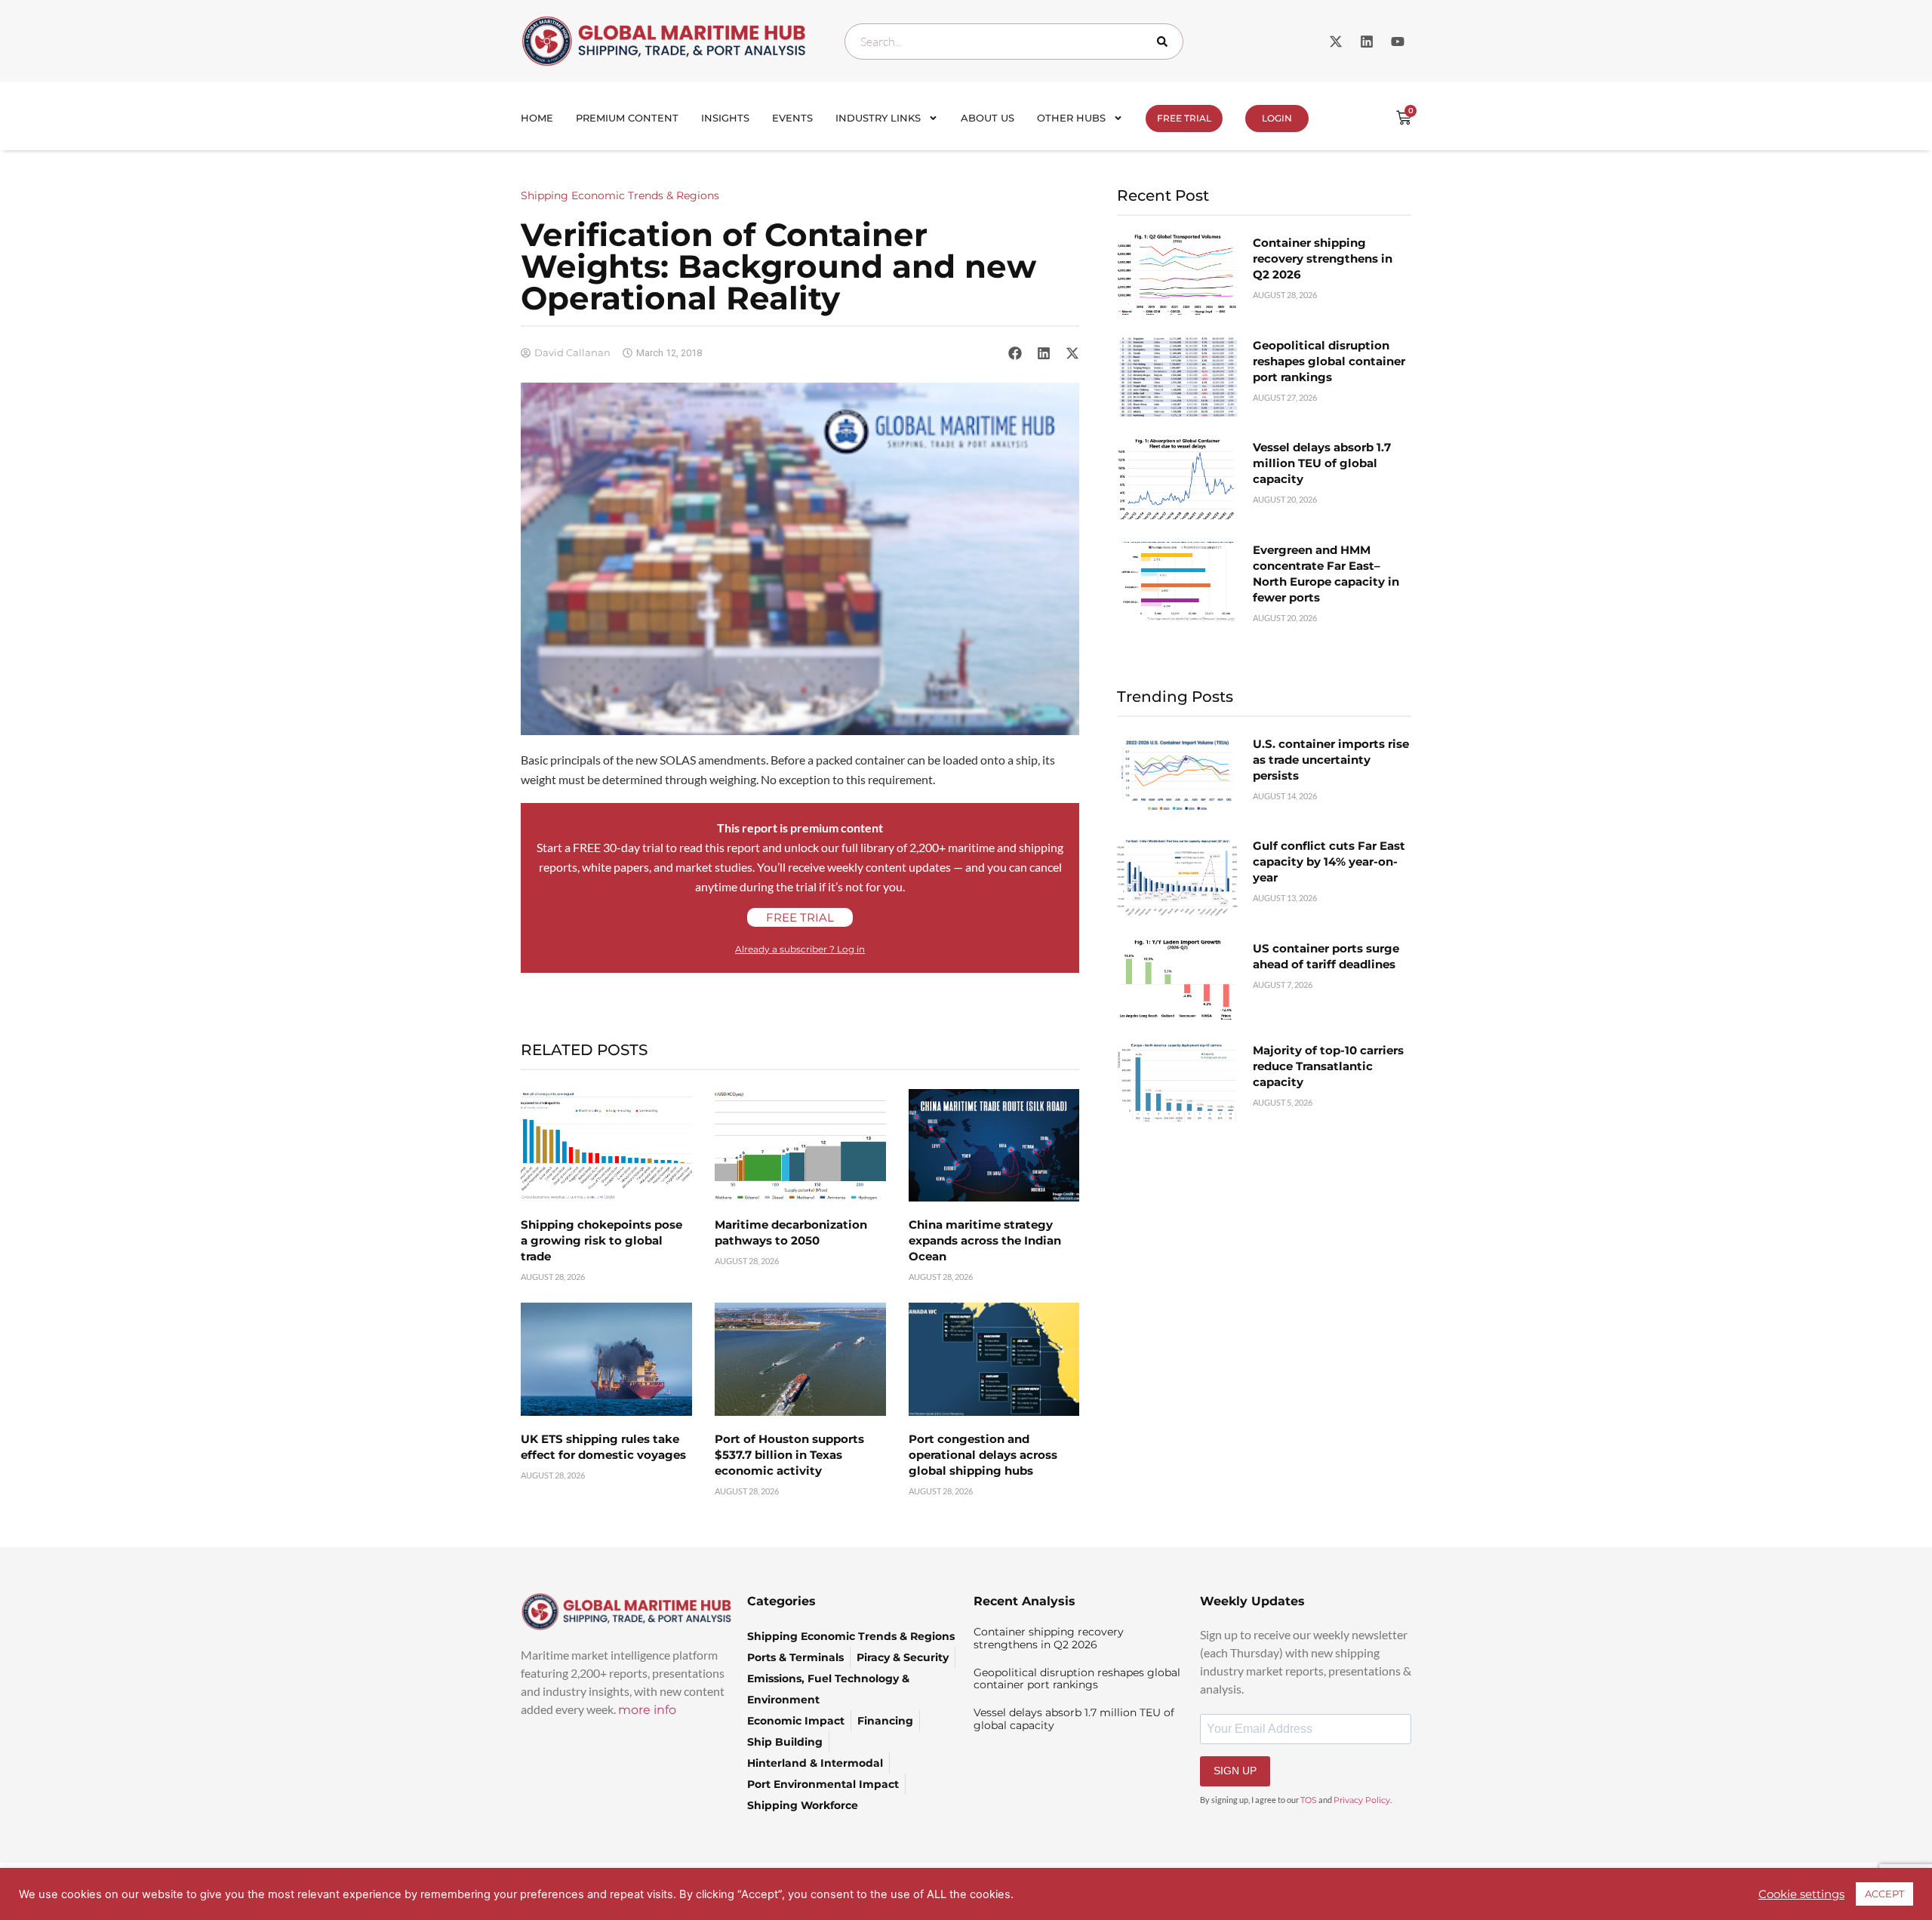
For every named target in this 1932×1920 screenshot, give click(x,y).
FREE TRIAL (1184, 118)
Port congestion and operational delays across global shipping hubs (983, 1455)
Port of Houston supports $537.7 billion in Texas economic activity (789, 1455)
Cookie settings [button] (1801, 1894)
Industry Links (878, 118)
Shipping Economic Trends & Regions (620, 195)
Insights (725, 118)
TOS (1309, 1800)
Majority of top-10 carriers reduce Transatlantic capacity (1328, 1066)
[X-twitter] (1336, 42)
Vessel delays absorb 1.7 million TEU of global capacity (1322, 463)
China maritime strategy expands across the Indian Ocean (985, 1240)
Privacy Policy (1362, 1800)
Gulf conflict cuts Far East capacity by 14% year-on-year (1329, 862)
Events (792, 118)
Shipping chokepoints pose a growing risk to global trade (601, 1240)
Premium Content (627, 118)
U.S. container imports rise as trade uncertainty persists (1331, 760)
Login (1277, 118)
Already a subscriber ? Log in (800, 949)
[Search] (1165, 42)
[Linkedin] (1367, 42)
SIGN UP (1235, 1771)
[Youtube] (1398, 42)
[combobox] (1014, 42)
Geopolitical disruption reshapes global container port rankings (1329, 361)
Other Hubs (1071, 118)
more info (647, 1710)
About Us (988, 118)
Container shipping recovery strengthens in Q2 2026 (1323, 258)
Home (537, 118)
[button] (1015, 352)
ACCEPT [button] (1884, 1894)
